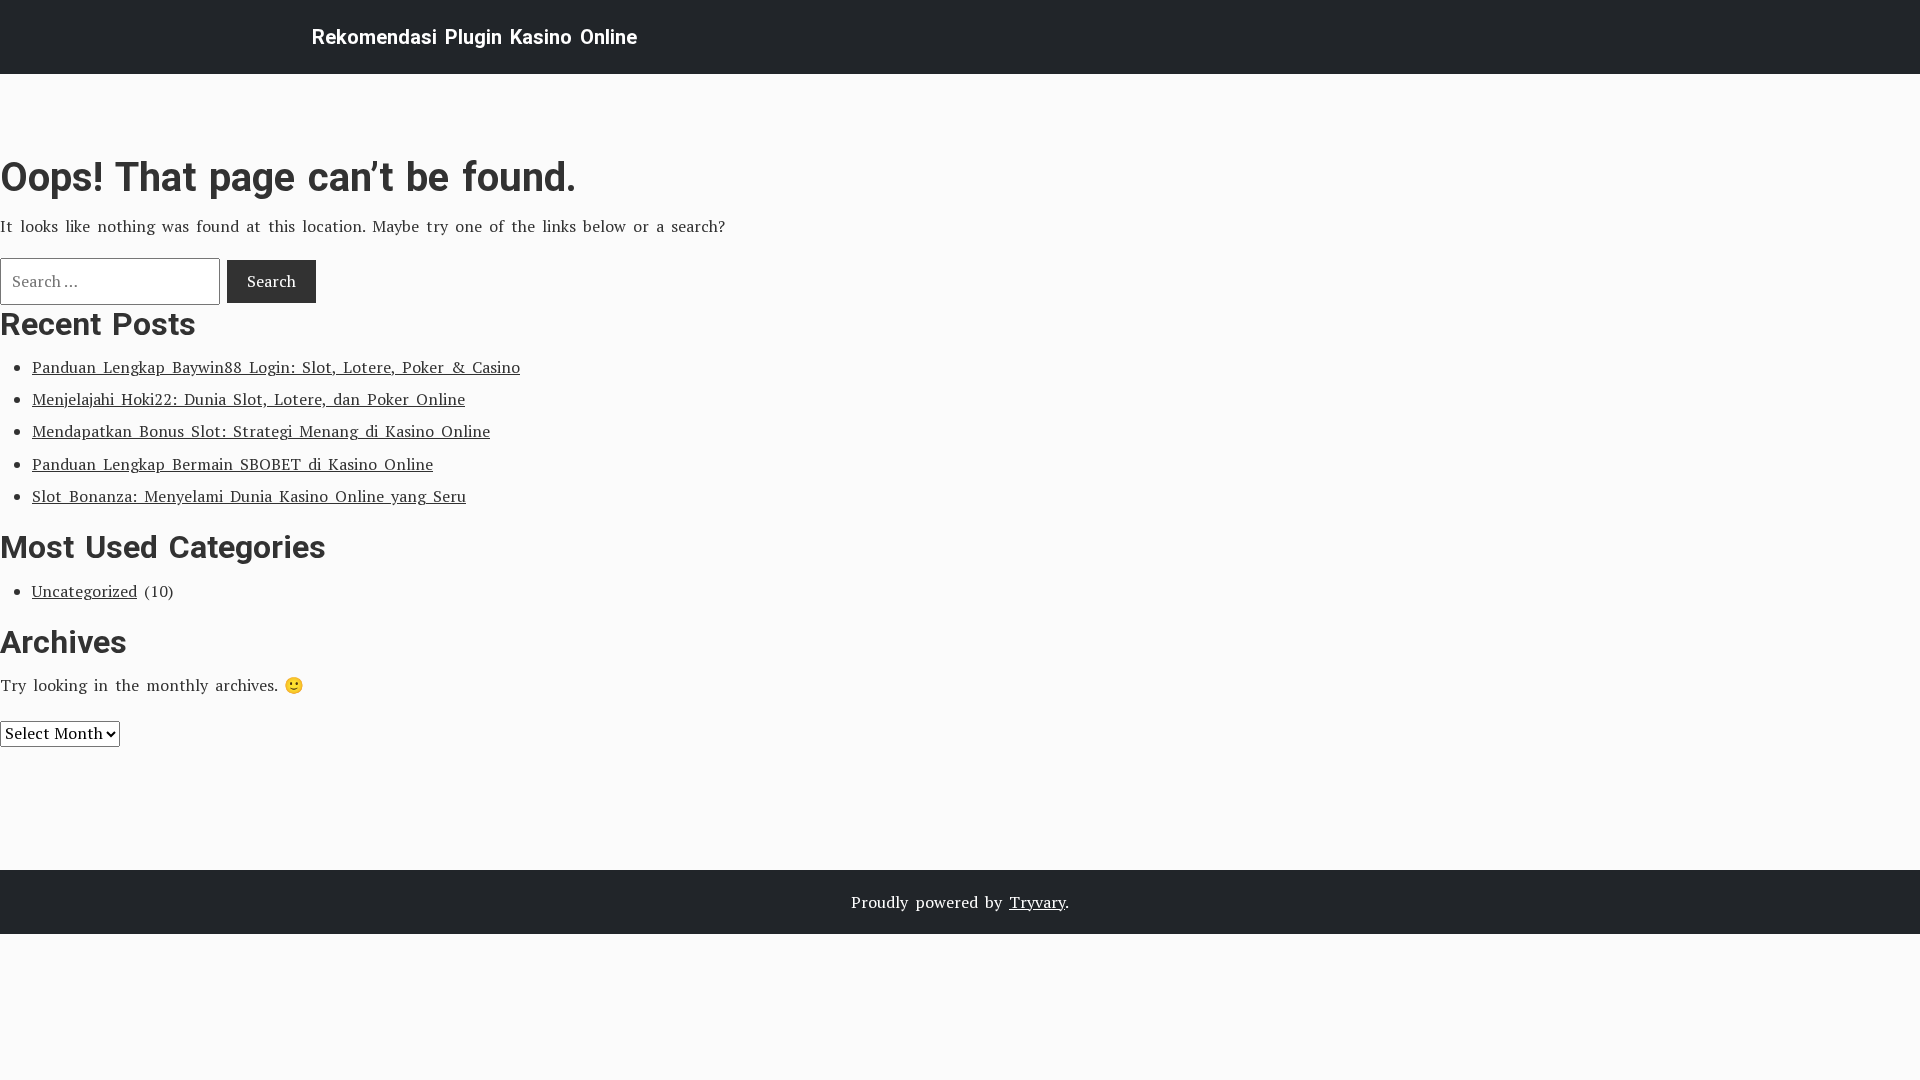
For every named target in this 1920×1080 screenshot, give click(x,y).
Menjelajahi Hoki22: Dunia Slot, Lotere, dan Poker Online (248, 399)
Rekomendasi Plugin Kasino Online (474, 37)
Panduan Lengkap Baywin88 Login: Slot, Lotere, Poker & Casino (276, 367)
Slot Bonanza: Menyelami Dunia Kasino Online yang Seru (249, 496)
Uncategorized (84, 591)
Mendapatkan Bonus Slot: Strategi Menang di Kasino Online (261, 431)
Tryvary (1037, 902)
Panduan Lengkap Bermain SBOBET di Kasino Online (232, 464)
